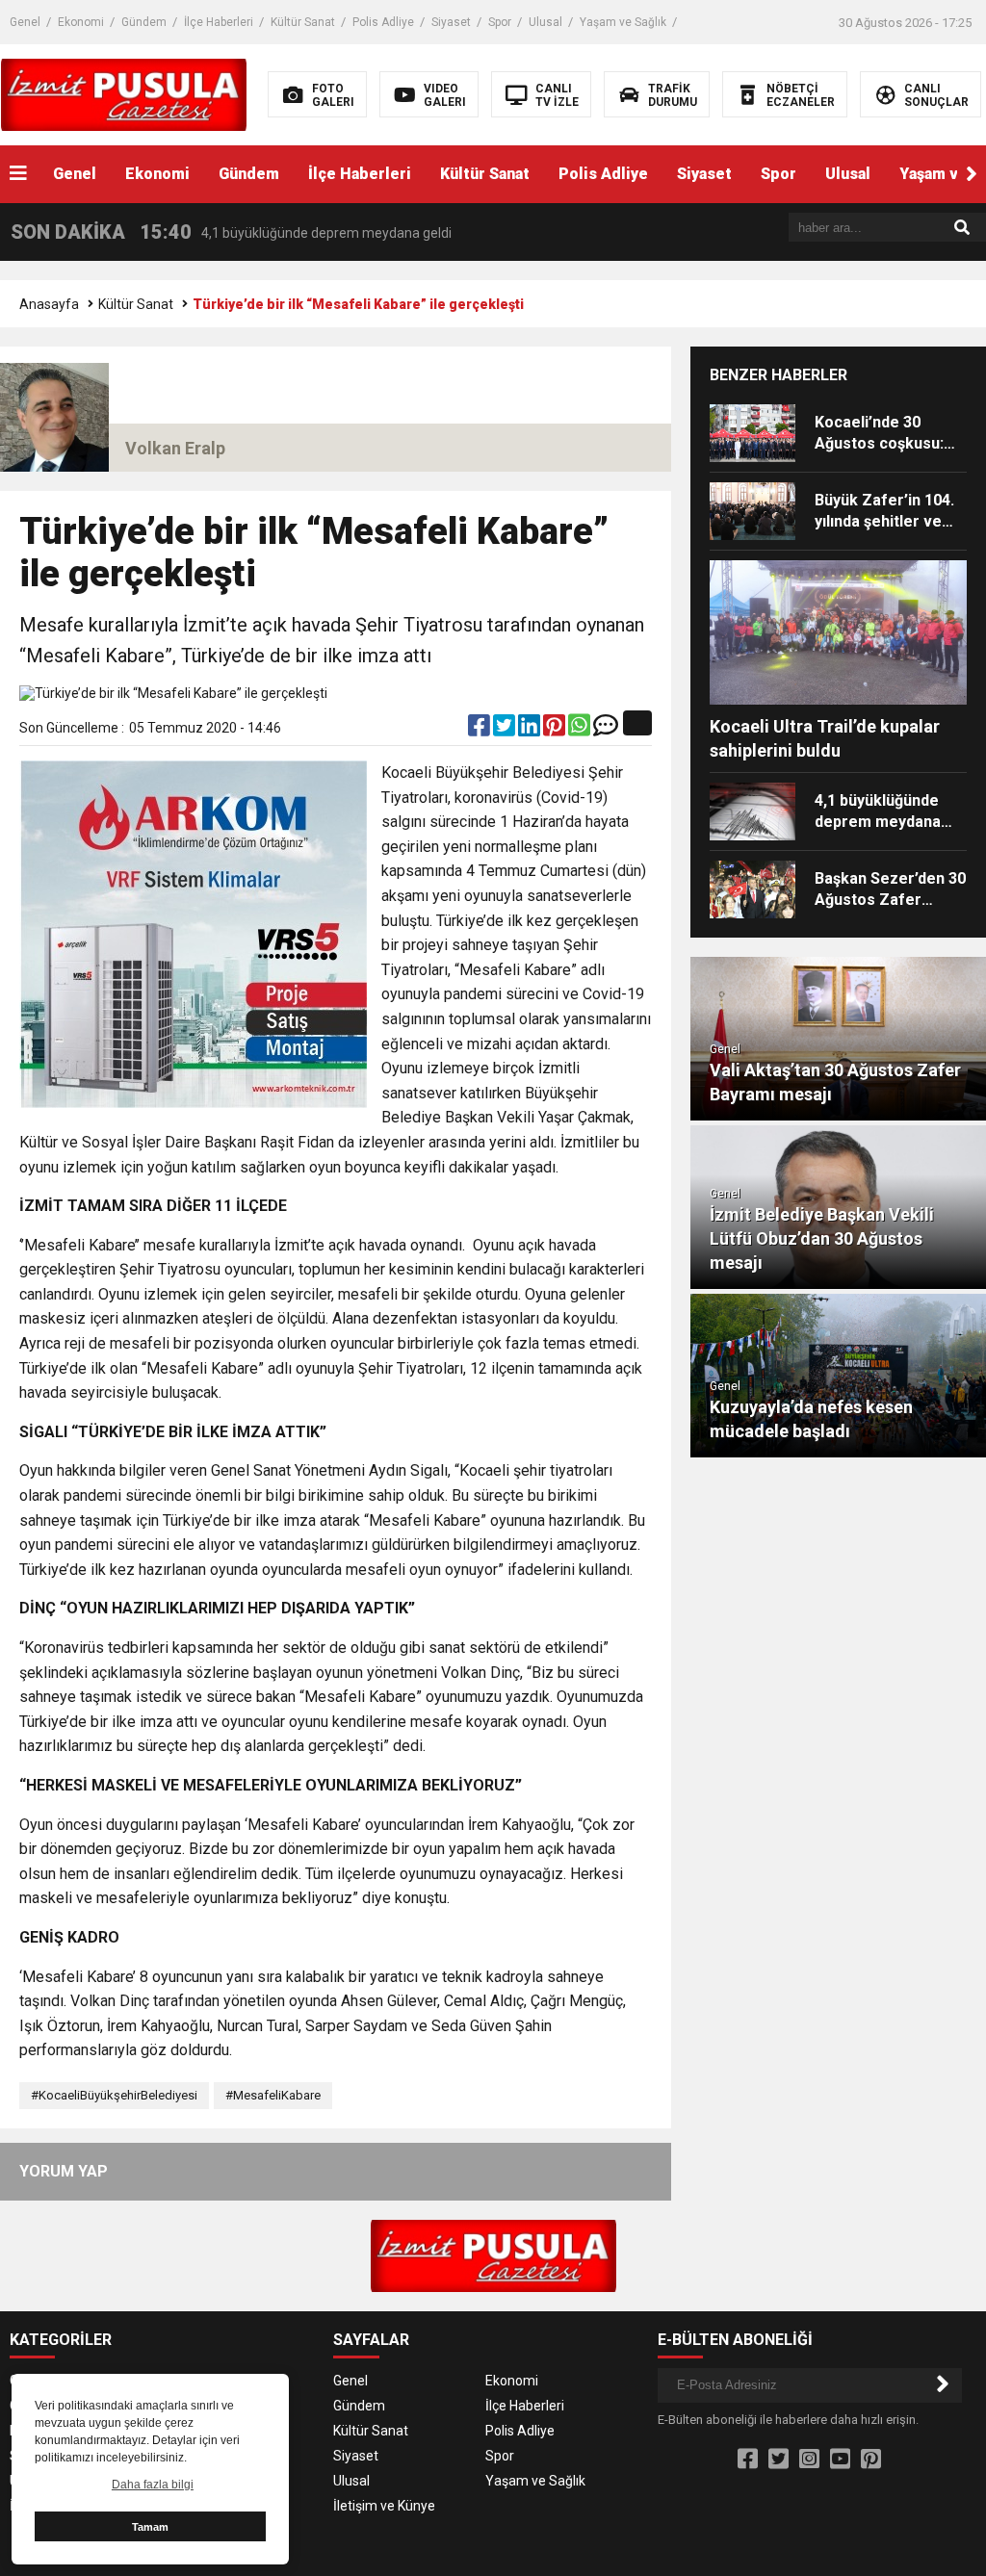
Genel (25, 22)
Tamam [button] (150, 2527)
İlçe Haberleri (219, 22)
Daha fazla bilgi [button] (153, 2485)
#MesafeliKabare (273, 2095)
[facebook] (480, 730)
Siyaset (451, 22)
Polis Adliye (383, 22)
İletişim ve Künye (384, 2506)
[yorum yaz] (606, 730)
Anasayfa (49, 304)
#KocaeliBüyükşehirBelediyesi (114, 2095)
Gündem (144, 22)
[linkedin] (531, 730)
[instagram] (809, 2460)
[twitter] (506, 730)
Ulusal (545, 22)
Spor (500, 22)
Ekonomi (81, 22)
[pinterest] (556, 730)
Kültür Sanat (303, 22)
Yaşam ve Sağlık (623, 22)
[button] (972, 174)
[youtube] (840, 2460)
